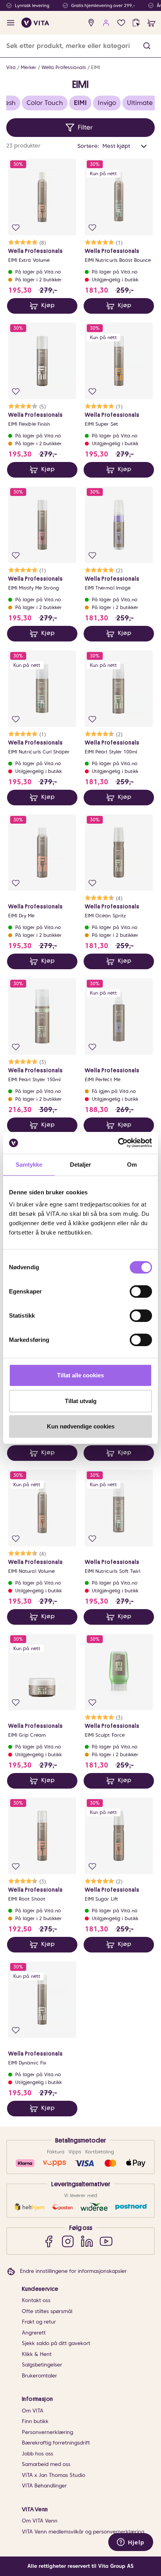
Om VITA (33, 2411)
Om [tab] (132, 1165)
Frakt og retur (39, 2322)
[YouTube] (106, 2241)
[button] (147, 46)
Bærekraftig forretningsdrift (56, 2443)
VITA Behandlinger (44, 2486)
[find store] (91, 23)
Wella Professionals (64, 67)
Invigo (107, 103)
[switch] (141, 1292)
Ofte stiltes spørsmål (47, 2311)
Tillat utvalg (81, 1401)
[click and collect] (136, 23)
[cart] (151, 23)
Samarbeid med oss (46, 2464)
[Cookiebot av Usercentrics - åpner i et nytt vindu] (118, 1143)
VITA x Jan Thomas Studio (54, 2475)
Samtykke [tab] (29, 1165)
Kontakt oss (36, 2300)
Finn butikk (35, 2421)
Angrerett (34, 2333)
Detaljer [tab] (81, 1165)
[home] (35, 23)
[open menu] (11, 23)
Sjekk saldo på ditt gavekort (56, 2343)
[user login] (106, 23)
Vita (11, 67)
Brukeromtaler (39, 2376)
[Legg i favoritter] (16, 228)
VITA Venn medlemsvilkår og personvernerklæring (83, 2532)
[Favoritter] (121, 23)
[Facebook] (49, 2241)
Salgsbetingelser (42, 2365)
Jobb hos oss (38, 2454)
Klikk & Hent (37, 2354)
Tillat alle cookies (80, 1375)
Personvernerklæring (47, 2432)
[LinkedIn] (87, 2241)
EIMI (96, 67)
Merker (29, 67)
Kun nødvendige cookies (81, 1426)
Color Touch (45, 103)
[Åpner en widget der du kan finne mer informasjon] (131, 2543)
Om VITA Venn (40, 2521)
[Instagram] (68, 2241)
